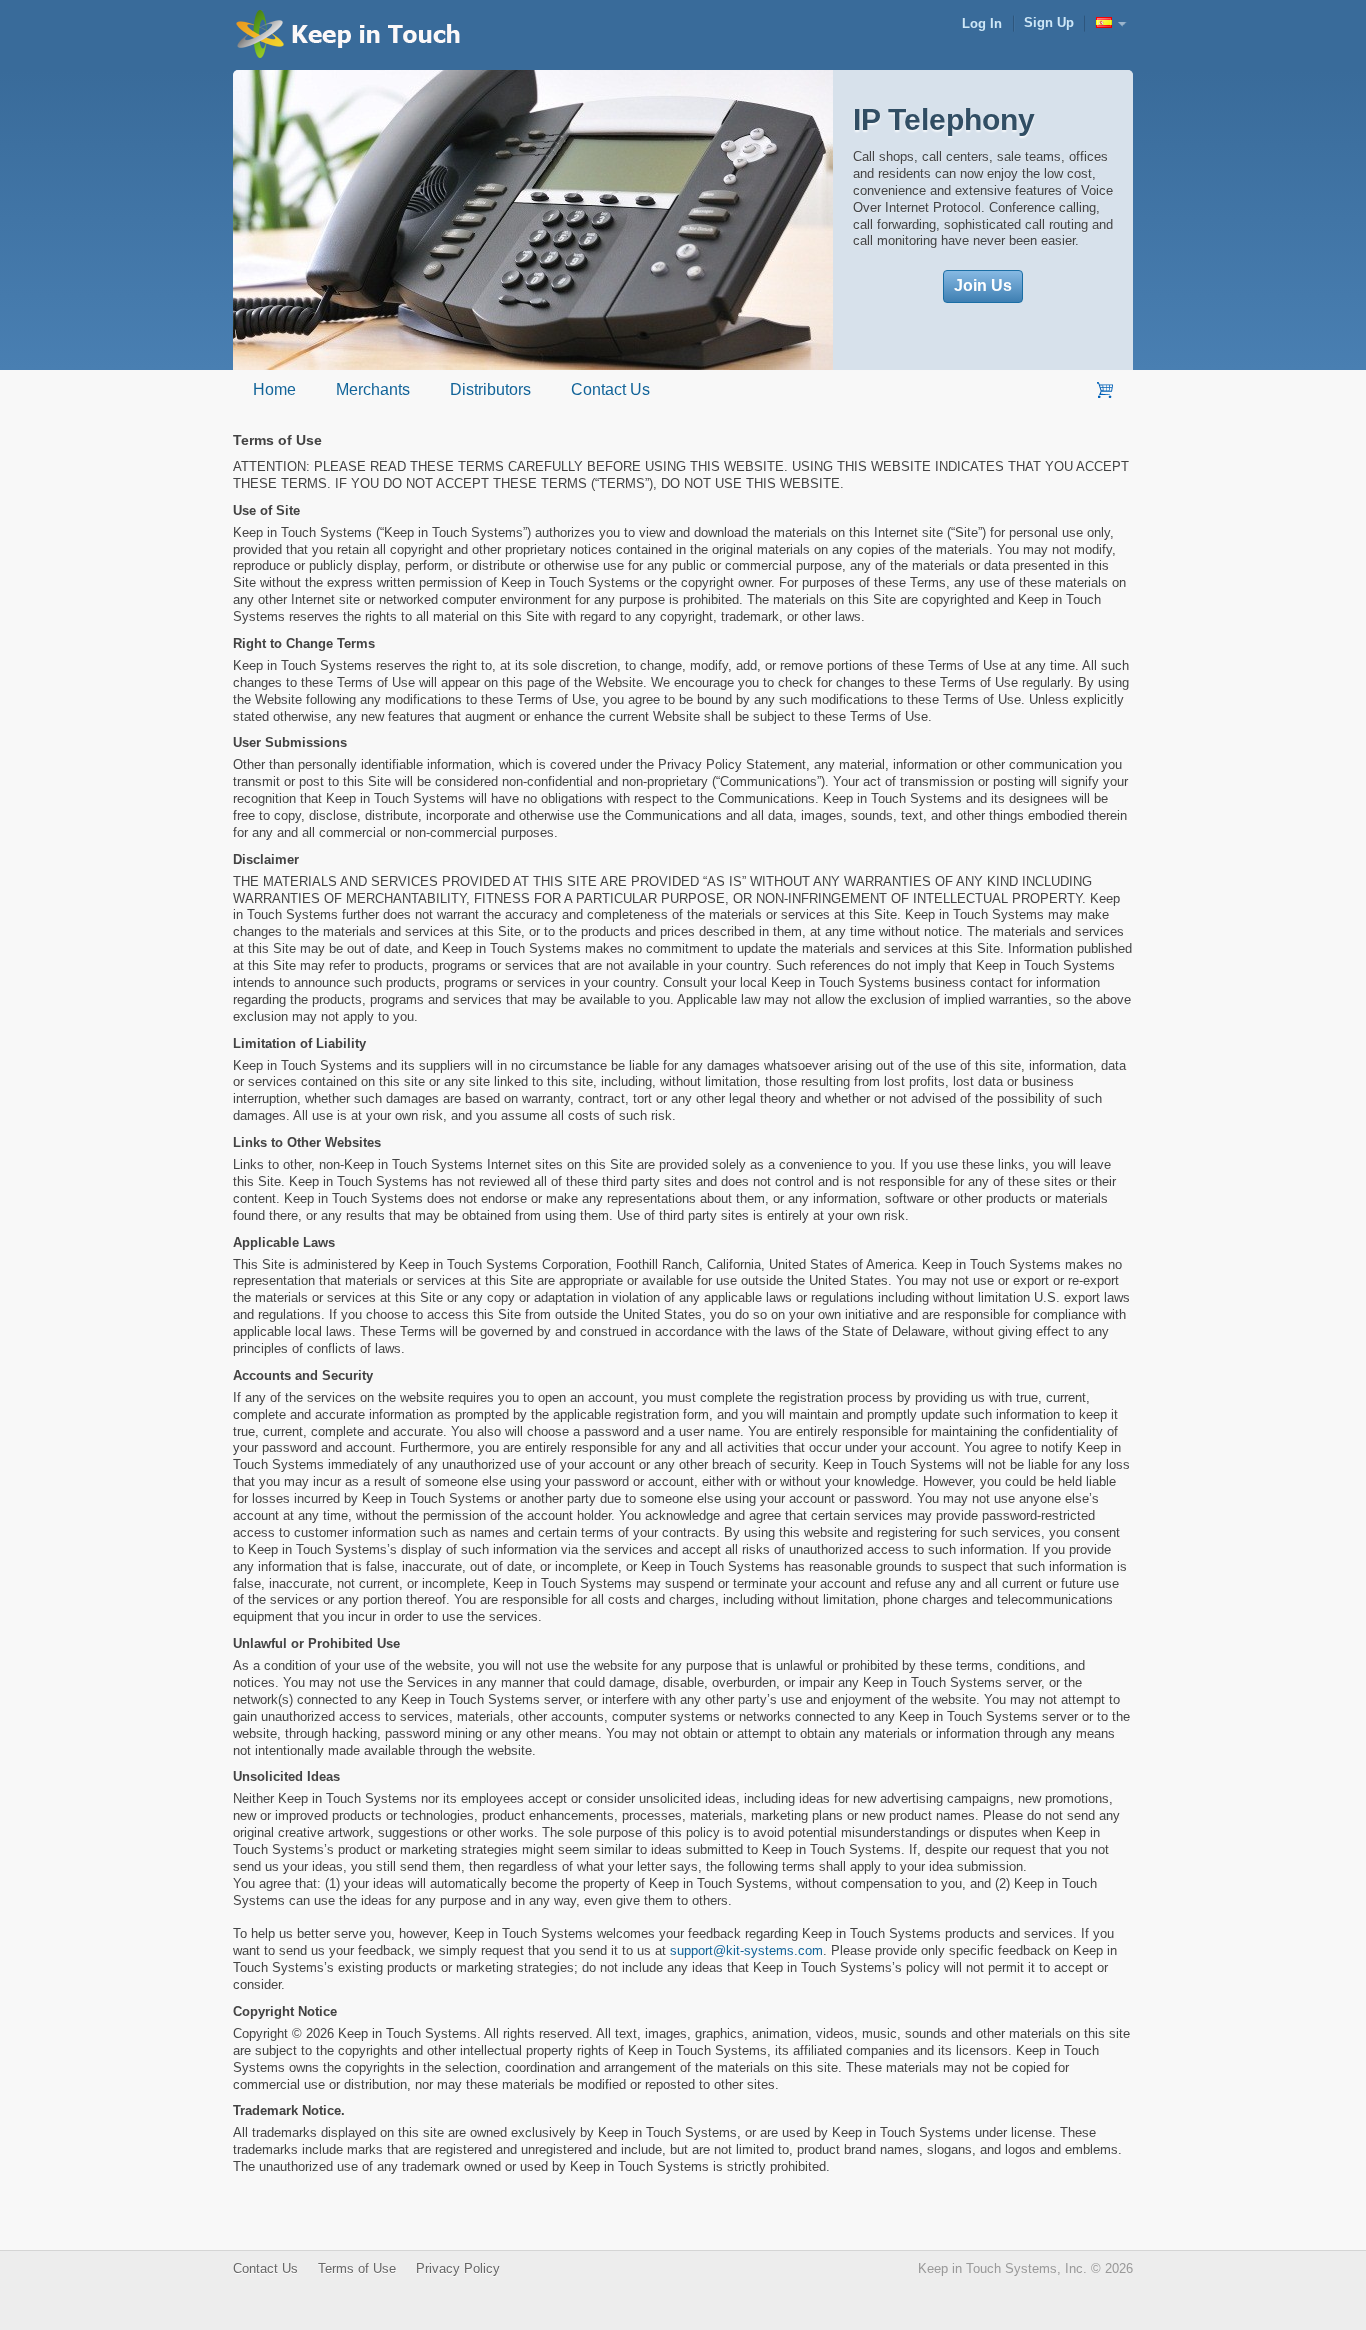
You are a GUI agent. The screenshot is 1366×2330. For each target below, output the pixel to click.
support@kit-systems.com (746, 1950)
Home (274, 389)
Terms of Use (357, 2268)
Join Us (983, 285)
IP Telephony (944, 119)
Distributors (490, 389)
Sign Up (1049, 22)
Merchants (373, 389)
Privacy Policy (458, 2268)
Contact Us (610, 389)
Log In (982, 23)
